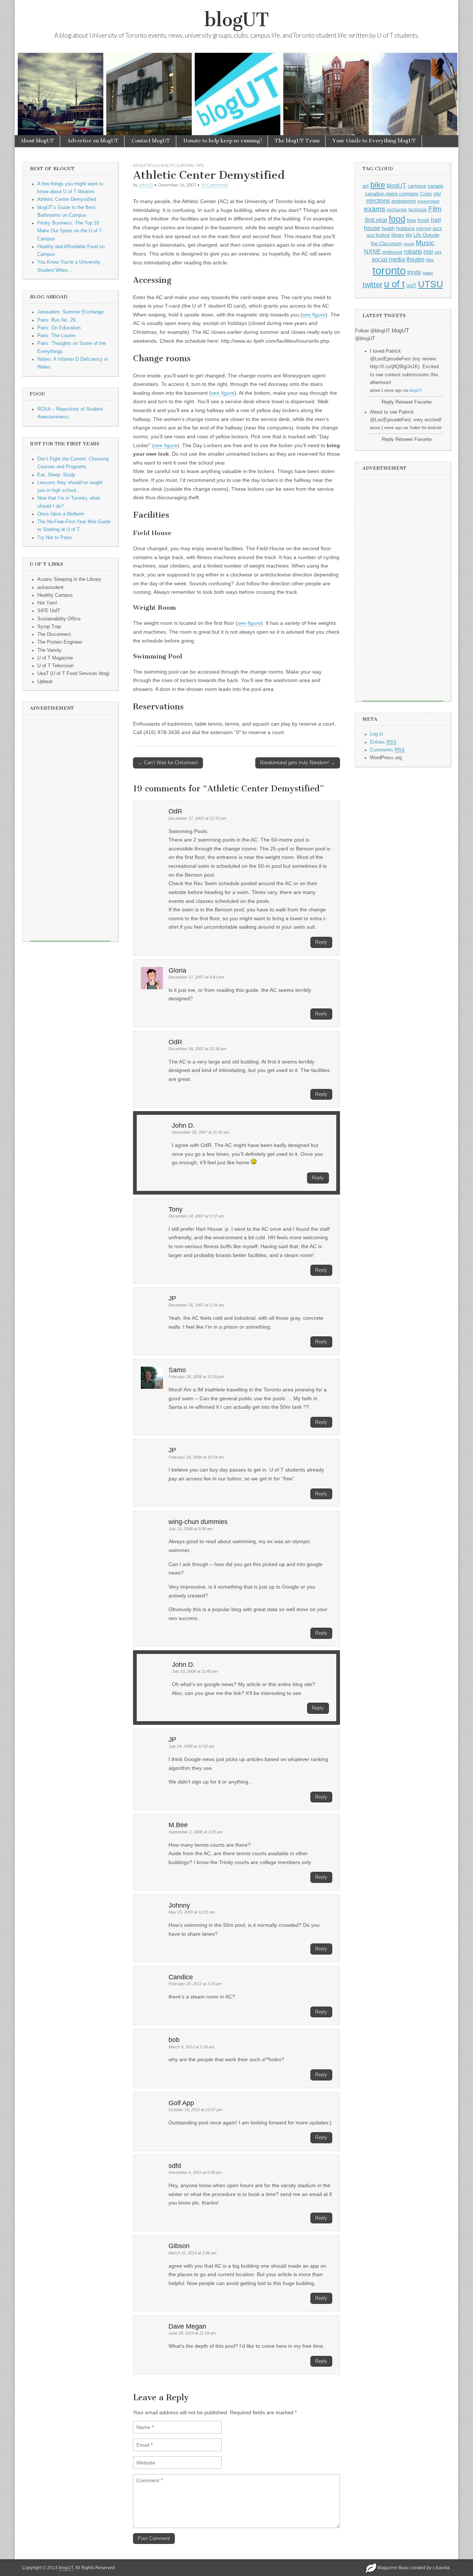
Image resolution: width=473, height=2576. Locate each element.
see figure (314, 315)
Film (435, 209)
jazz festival (378, 235)
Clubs (426, 194)
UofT (411, 286)
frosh (423, 220)
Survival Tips (190, 165)
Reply (321, 942)
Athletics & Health (154, 165)
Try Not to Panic (55, 538)
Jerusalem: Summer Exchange (70, 312)
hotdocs (405, 228)
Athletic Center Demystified (67, 199)
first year (376, 220)
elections (378, 201)
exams (375, 209)
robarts (413, 252)
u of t (394, 284)
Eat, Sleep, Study (56, 475)
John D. (146, 185)
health (388, 228)
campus (417, 186)
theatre (416, 259)
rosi (428, 251)
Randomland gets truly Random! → (298, 763)
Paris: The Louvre (56, 336)
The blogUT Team (297, 141)
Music (425, 243)
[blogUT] (236, 93)
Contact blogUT (151, 141)
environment (428, 201)
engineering (404, 201)
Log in (376, 734)
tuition (428, 273)
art (366, 186)
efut (437, 194)
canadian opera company (392, 194)
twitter (372, 285)
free (411, 220)
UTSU (431, 284)
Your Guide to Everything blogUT (374, 141)
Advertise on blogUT (93, 141)
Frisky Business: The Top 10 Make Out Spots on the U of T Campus (70, 231)
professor (392, 252)
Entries (383, 742)
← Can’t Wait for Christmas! (168, 763)
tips (430, 260)
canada (435, 186)
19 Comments (215, 185)
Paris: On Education (59, 328)
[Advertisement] (70, 830)
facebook (418, 210)
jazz (437, 228)
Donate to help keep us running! (223, 141)
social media (388, 259)
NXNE (372, 252)
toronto (389, 270)
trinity (414, 272)
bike (378, 185)
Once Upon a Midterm (61, 514)
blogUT (237, 20)
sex (438, 252)
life (409, 235)
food (397, 219)
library (398, 235)
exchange (397, 210)
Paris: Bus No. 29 (56, 320)
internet (424, 229)
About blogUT (37, 141)
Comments (387, 750)
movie (409, 244)
